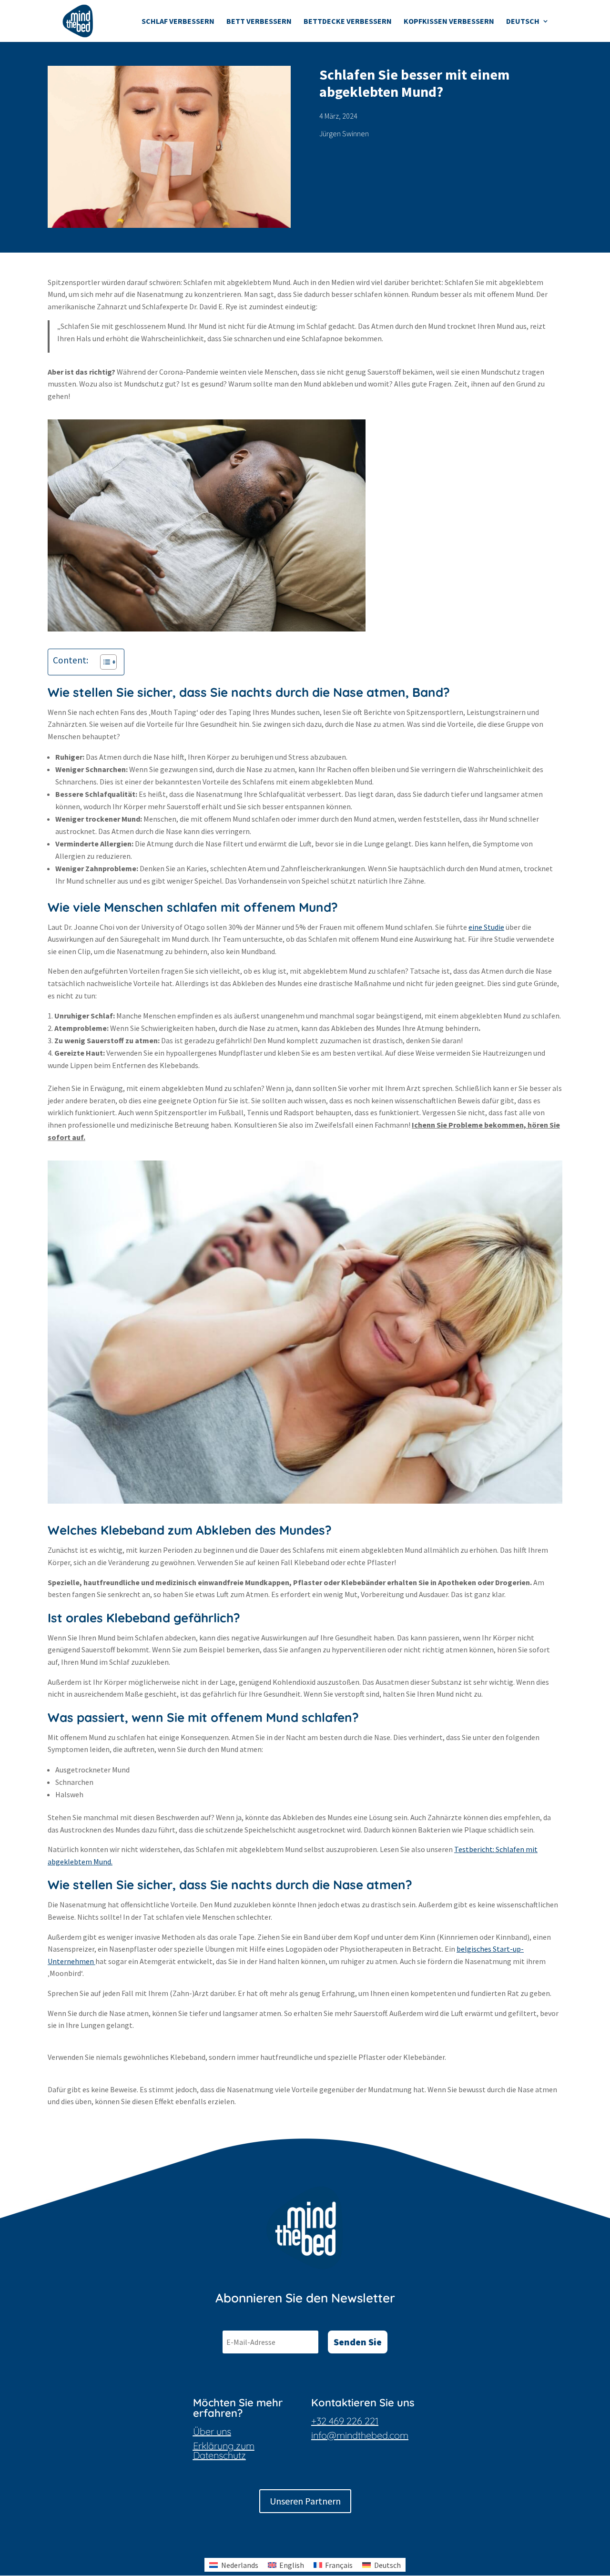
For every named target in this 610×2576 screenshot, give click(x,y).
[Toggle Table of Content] (104, 662)
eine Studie (486, 927)
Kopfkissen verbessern (449, 22)
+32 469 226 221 (345, 2421)
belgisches (475, 1949)
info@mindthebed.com (360, 2435)
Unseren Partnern (305, 2501)
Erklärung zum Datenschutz (224, 2450)
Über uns (212, 2431)
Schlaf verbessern (178, 22)
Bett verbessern (259, 22)
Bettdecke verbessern (348, 22)
